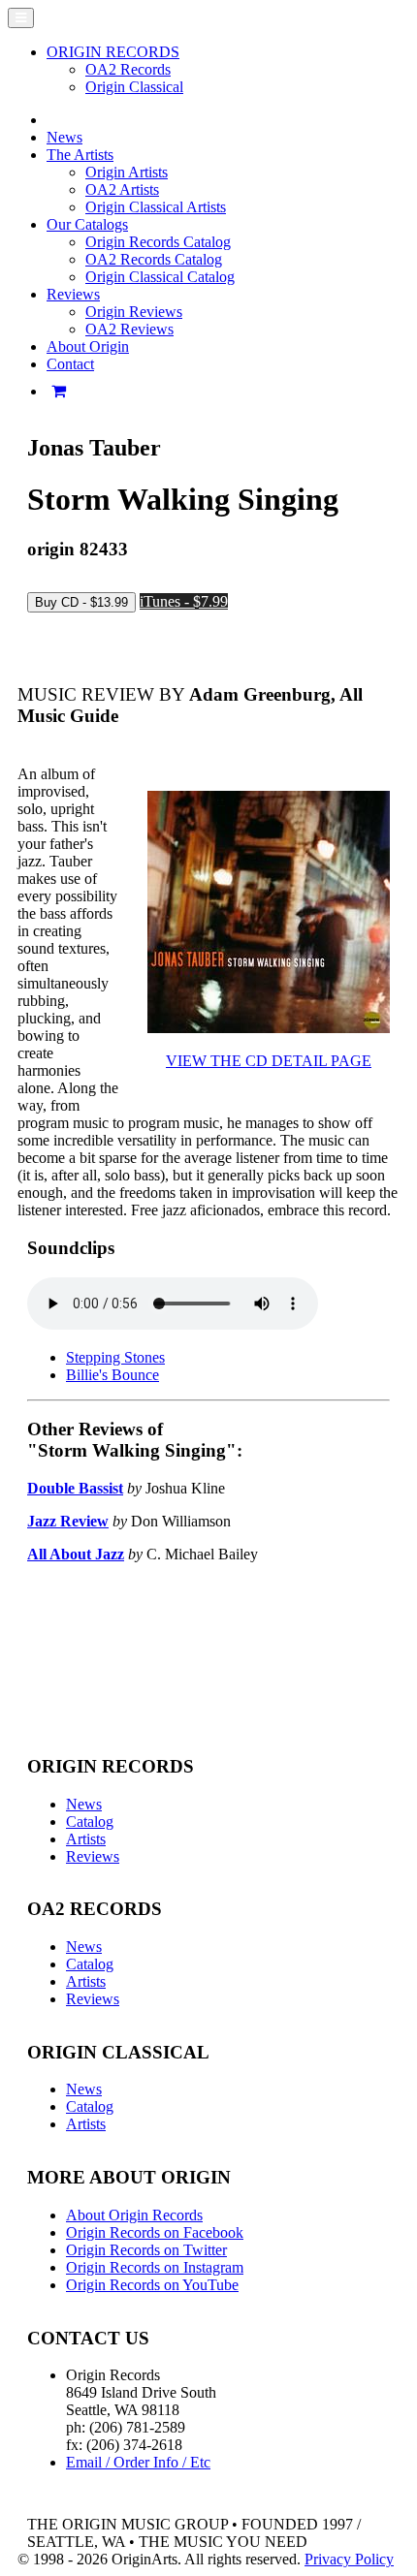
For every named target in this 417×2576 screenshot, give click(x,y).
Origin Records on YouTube (152, 2285)
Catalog (90, 1822)
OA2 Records (128, 69)
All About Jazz (76, 1554)
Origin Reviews (134, 312)
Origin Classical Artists (156, 207)
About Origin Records (134, 2215)
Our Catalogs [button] (87, 224)
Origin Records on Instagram (155, 2267)
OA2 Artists (122, 189)
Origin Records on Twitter (146, 2250)
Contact (70, 364)
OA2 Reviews (129, 329)
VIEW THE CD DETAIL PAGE (269, 1061)
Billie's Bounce (112, 1375)
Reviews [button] (73, 294)
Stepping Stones (115, 1357)
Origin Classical (134, 87)
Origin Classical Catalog (160, 277)
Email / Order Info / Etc (138, 2462)
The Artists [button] (80, 155)
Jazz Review (68, 1521)
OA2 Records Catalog (154, 259)
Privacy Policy (349, 2559)
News (64, 137)
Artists (86, 1839)
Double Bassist (75, 1488)
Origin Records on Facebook (155, 2232)
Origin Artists (127, 172)
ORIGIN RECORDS (113, 52)
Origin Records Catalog (158, 242)
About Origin (88, 346)
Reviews (93, 1856)
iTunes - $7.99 (184, 601)
